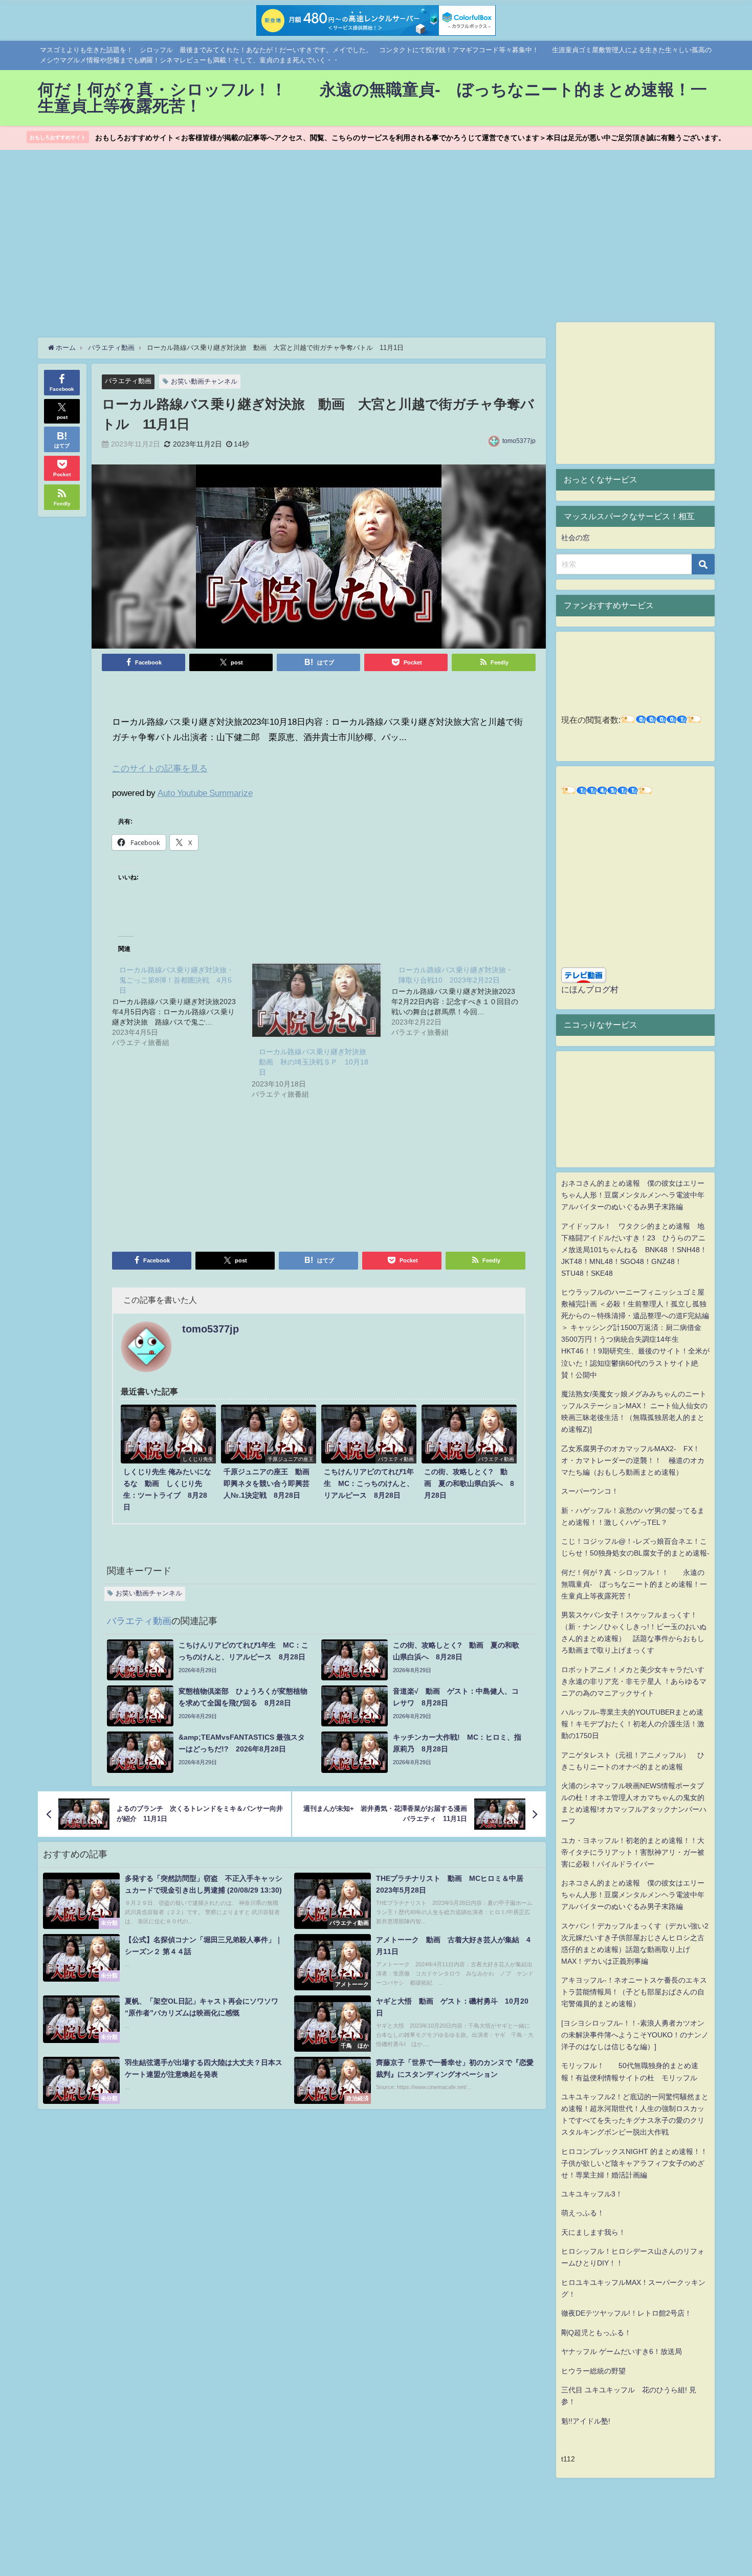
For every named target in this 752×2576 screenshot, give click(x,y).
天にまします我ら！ (593, 2232)
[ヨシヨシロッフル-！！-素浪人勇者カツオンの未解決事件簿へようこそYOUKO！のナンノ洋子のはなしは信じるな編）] (635, 2035)
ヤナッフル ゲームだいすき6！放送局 (622, 2351)
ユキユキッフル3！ (592, 2194)
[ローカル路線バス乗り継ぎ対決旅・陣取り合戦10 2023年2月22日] (461, 1001)
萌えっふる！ (583, 2213)
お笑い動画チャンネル (204, 381)
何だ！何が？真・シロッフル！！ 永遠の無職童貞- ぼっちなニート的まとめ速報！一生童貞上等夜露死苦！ (634, 1584)
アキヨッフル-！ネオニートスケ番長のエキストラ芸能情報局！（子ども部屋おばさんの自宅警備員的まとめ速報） (634, 1992)
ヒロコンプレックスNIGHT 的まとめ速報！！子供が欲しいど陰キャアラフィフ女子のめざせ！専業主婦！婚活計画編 (634, 2163)
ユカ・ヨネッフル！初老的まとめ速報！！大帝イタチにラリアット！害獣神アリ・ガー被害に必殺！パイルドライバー (633, 1852)
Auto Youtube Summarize (205, 793)
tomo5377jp (519, 441)
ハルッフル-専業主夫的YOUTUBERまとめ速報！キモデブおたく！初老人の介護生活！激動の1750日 (633, 1724)
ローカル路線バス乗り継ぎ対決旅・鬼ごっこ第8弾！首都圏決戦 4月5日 (176, 980)
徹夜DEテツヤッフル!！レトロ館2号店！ (626, 2313)
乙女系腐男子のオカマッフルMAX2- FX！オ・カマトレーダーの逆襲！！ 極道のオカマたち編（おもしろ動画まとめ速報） (633, 1460)
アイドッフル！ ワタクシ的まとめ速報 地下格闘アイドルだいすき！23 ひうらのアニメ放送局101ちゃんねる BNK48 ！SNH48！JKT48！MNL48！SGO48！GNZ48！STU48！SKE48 (634, 1250)
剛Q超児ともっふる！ (596, 2333)
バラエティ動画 (128, 381)
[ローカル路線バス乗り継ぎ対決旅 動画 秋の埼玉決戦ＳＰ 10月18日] (316, 1001)
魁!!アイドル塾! (586, 2421)
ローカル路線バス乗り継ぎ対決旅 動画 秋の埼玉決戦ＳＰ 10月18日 (316, 1062)
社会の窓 (576, 538)
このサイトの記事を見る (160, 768)
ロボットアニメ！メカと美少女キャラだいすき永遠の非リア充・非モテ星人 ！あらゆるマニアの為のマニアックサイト (634, 1681)
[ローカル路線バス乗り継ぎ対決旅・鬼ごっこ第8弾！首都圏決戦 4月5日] (182, 1006)
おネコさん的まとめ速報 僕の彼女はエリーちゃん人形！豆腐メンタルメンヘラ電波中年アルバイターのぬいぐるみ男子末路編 (633, 1195)
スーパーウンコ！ (590, 1491)
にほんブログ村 (590, 989)
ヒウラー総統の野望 (593, 2371)
